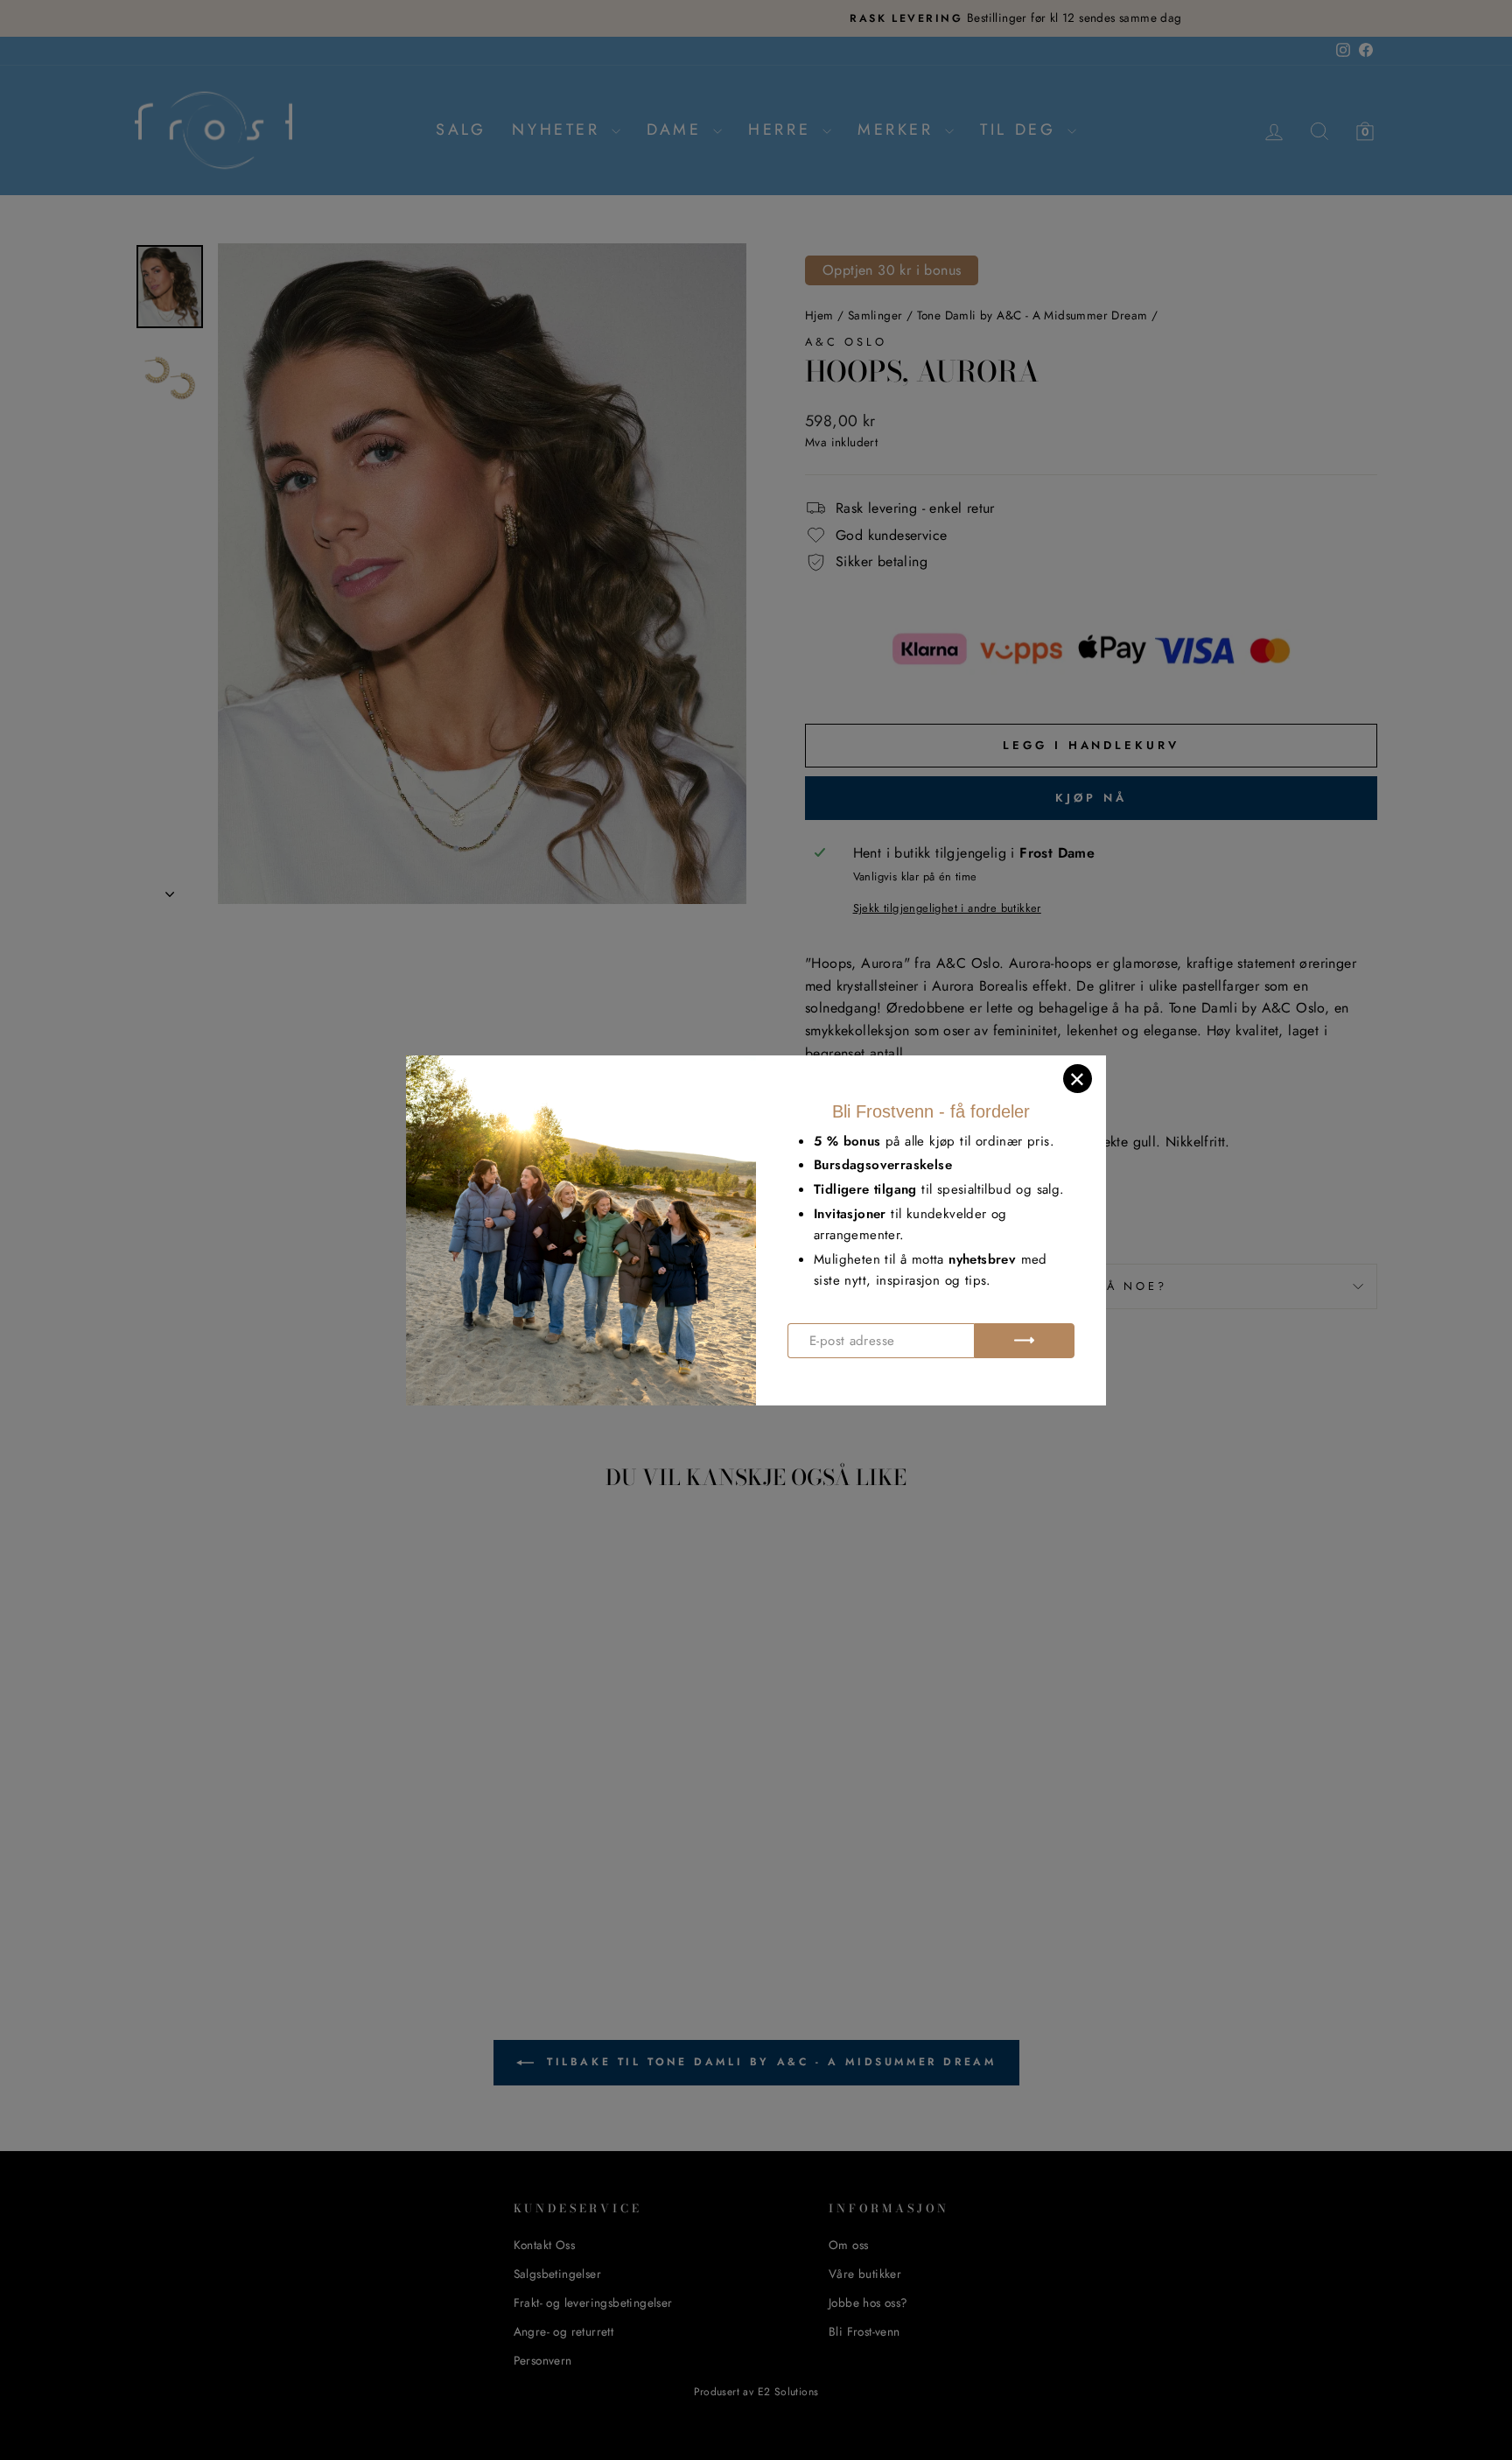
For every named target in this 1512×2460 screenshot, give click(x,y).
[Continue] (1024, 1341)
